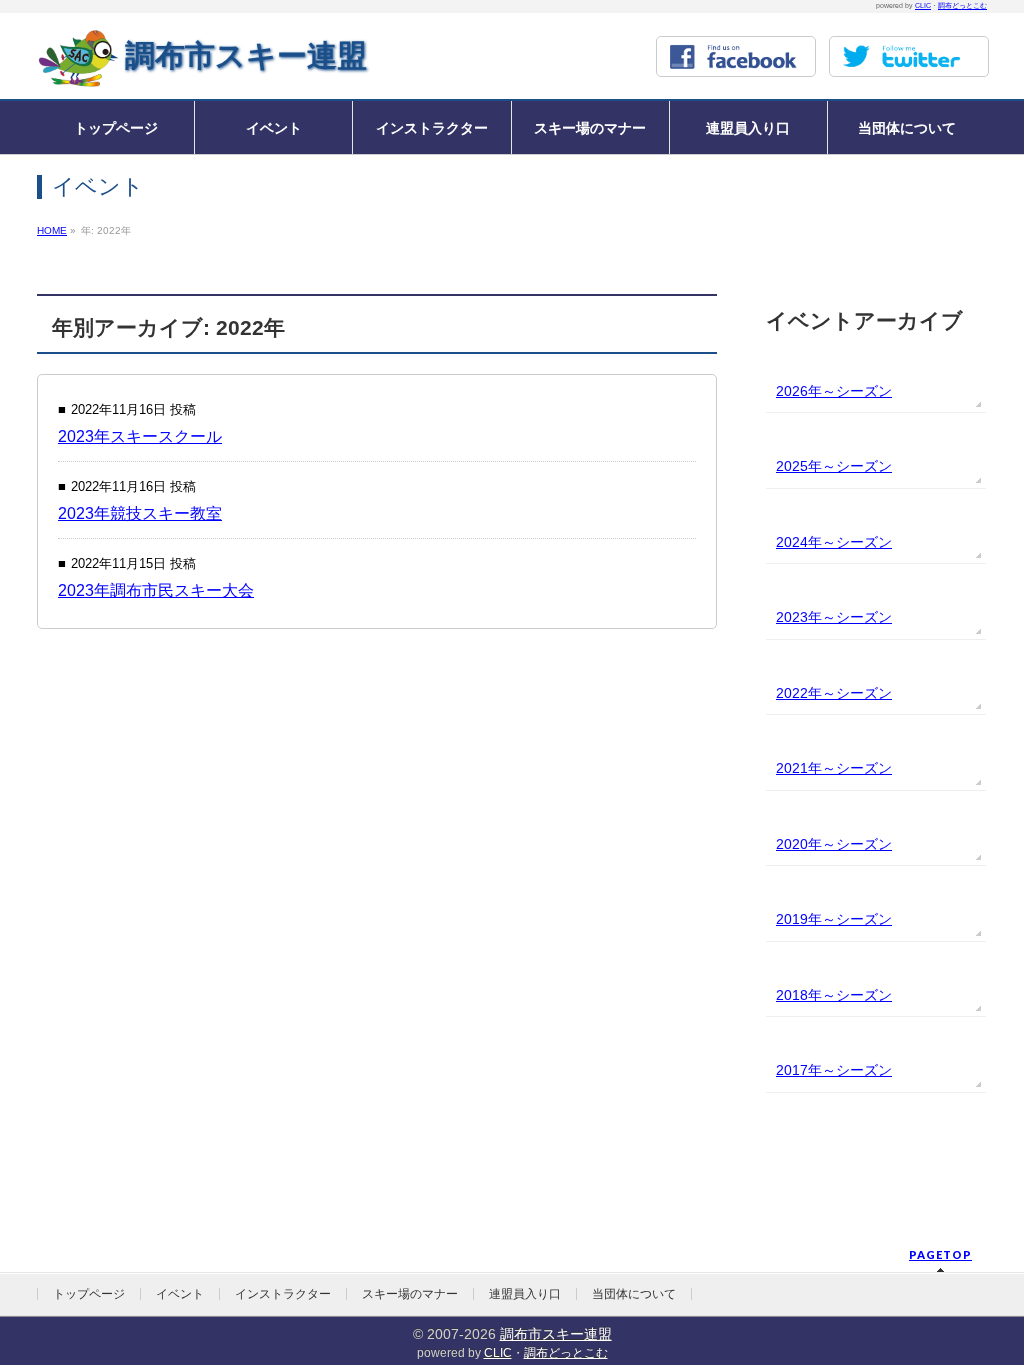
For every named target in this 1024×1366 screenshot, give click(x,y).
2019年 (799, 919)
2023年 (799, 617)
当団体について (634, 1294)
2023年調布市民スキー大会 (156, 590)
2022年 (799, 693)
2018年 (799, 995)
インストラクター (283, 1294)
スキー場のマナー (410, 1294)
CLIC (923, 5)
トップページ (89, 1294)
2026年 (799, 391)
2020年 (799, 844)
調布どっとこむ (962, 5)
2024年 (799, 542)
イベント (180, 1294)
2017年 (799, 1070)
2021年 (799, 768)
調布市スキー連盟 (246, 55)
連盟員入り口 (525, 1294)
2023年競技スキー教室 (140, 513)
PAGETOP (940, 1254)
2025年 (799, 466)
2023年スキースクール (140, 436)
